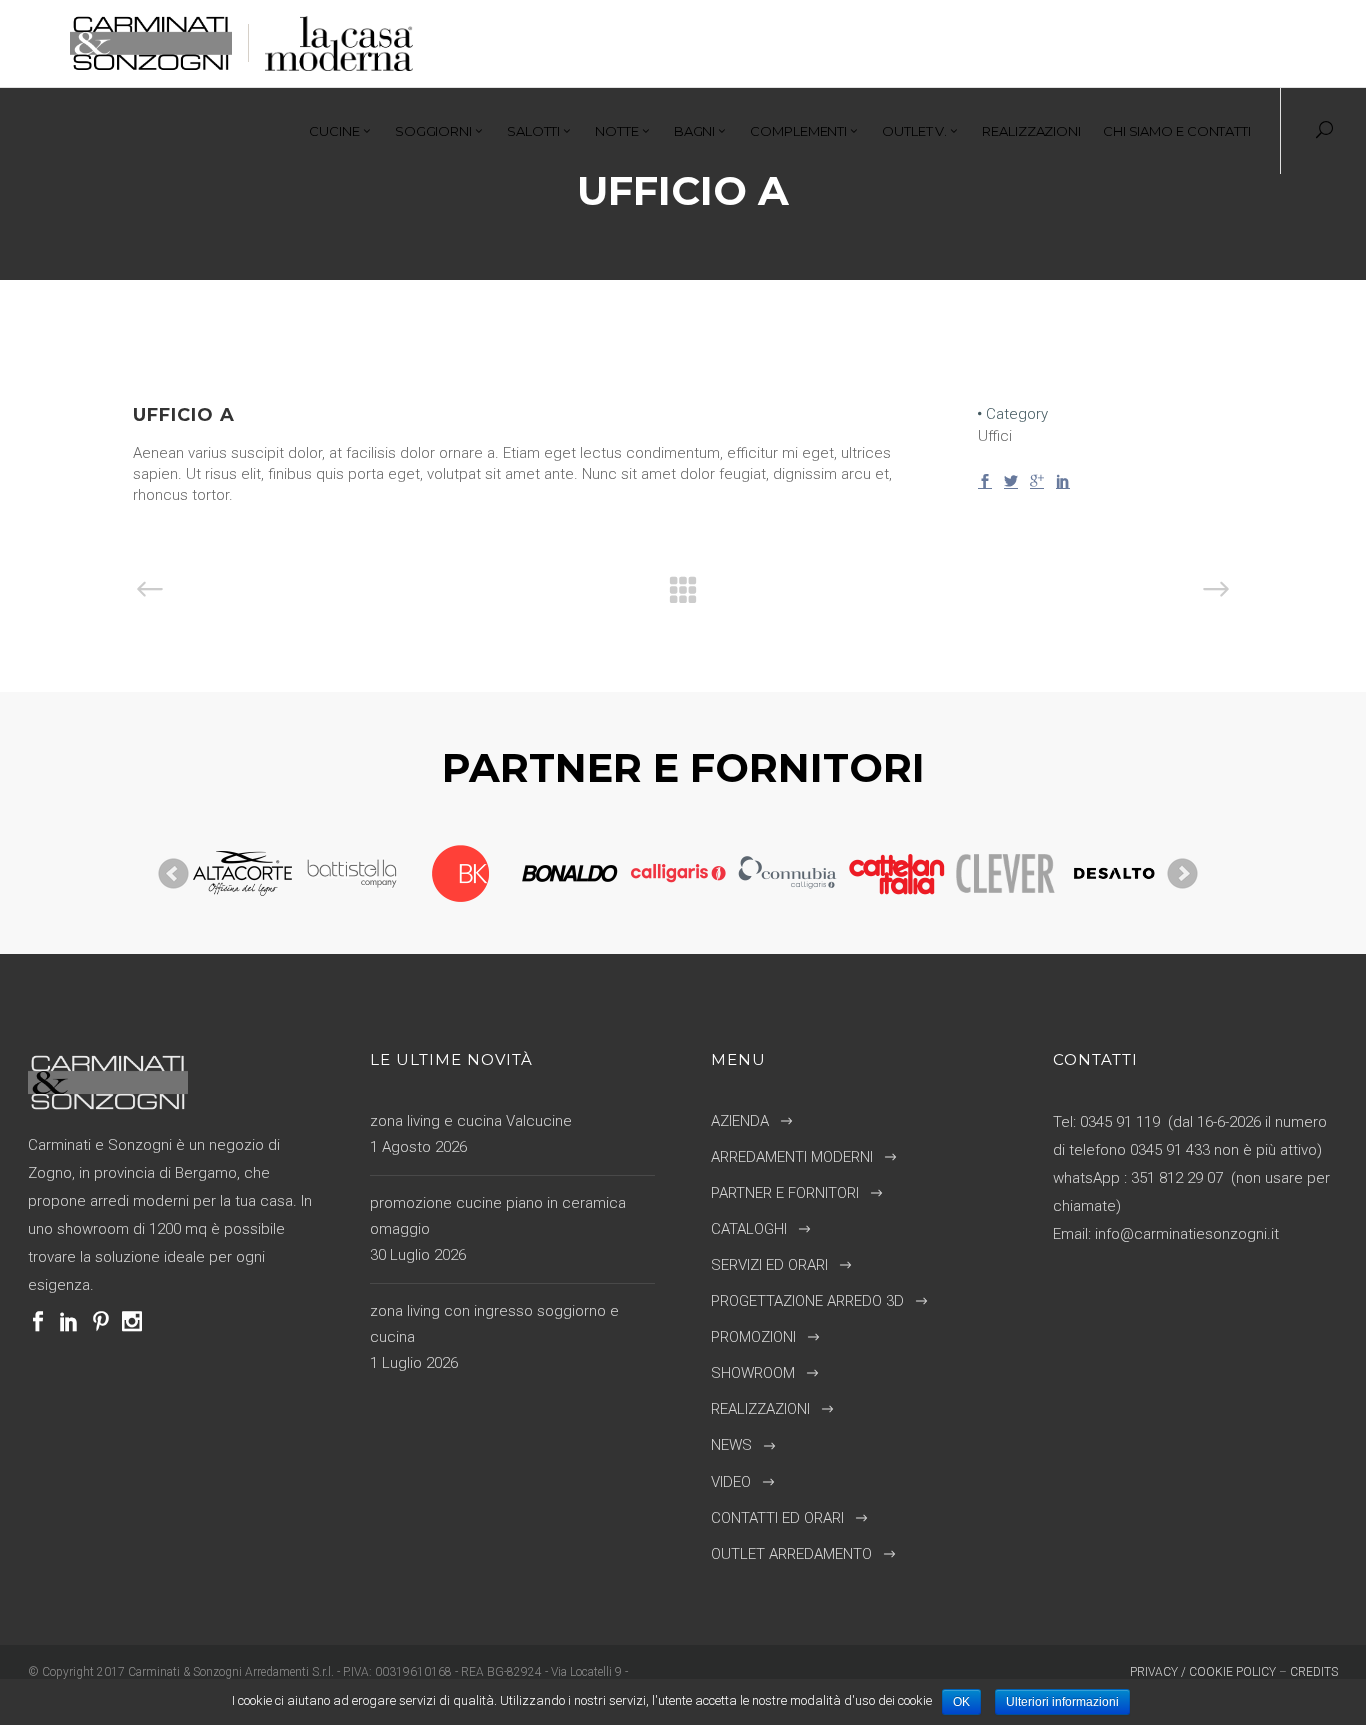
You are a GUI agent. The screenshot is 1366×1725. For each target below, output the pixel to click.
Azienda (740, 1121)
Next (1183, 874)
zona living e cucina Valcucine (471, 1121)
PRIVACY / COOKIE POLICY (1203, 1672)
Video (731, 1482)
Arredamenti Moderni (792, 1157)
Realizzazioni (760, 1409)
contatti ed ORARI (777, 1518)
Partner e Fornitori (785, 1193)
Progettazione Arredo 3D (807, 1301)
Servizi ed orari (769, 1265)
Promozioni (753, 1337)
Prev (174, 874)
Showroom (753, 1373)
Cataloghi (749, 1229)
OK (961, 1702)
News (731, 1445)
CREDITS (1314, 1672)
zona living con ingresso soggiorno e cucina (494, 1324)
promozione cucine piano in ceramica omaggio (498, 1216)
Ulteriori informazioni (1062, 1702)
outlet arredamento (791, 1554)
